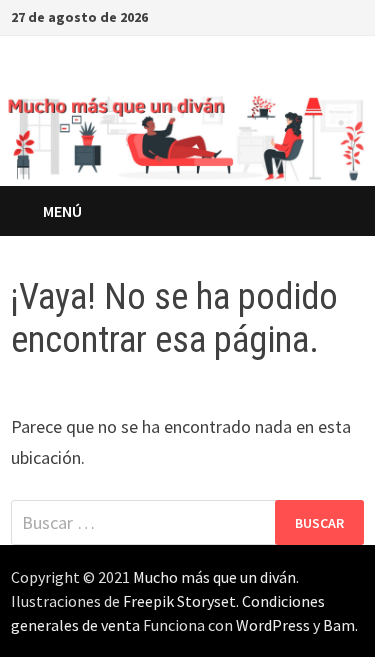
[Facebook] (255, 15)
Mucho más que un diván (214, 577)
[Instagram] (305, 15)
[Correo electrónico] (353, 15)
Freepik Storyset (179, 601)
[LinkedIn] (330, 15)
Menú (62, 211)
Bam (339, 625)
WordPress (273, 625)
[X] (280, 15)
